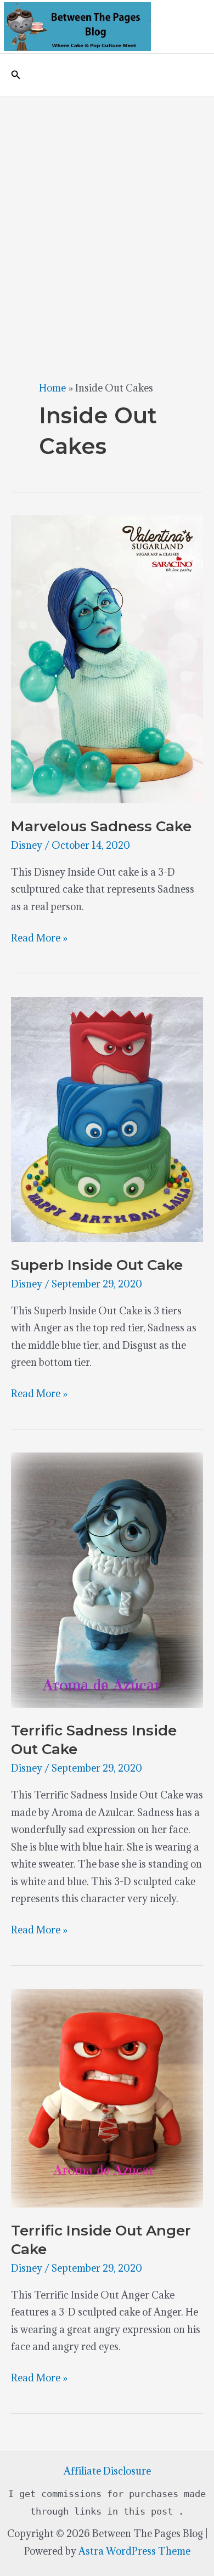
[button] (16, 75)
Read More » (39, 939)
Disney (27, 845)
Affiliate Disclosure (107, 2471)
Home (52, 388)
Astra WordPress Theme (134, 2551)
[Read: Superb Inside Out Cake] (107, 1118)
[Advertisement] (107, 209)
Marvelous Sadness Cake (101, 826)
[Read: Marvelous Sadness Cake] (107, 658)
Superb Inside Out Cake (97, 1265)
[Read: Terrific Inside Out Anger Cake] (107, 2097)
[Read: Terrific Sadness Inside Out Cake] (107, 1579)
